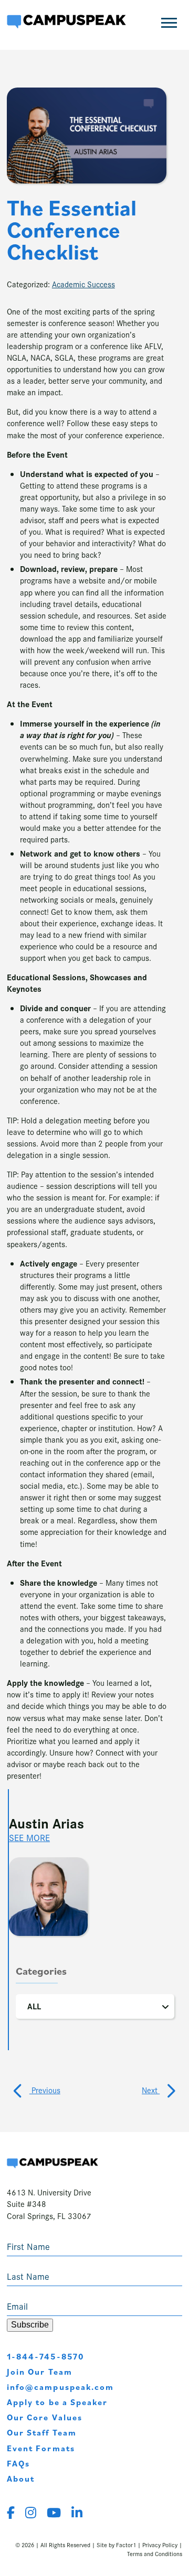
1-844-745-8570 (46, 2356)
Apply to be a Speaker (57, 2402)
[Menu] (169, 23)
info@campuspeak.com (61, 2387)
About (21, 2478)
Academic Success (83, 284)
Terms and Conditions (155, 2553)
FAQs (18, 2463)
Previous (45, 2090)
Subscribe (30, 2325)
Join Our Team (40, 2372)
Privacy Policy (160, 2545)
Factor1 (126, 2545)
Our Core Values (45, 2417)
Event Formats (41, 2448)
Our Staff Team (42, 2432)
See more (29, 1837)
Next (151, 2090)
